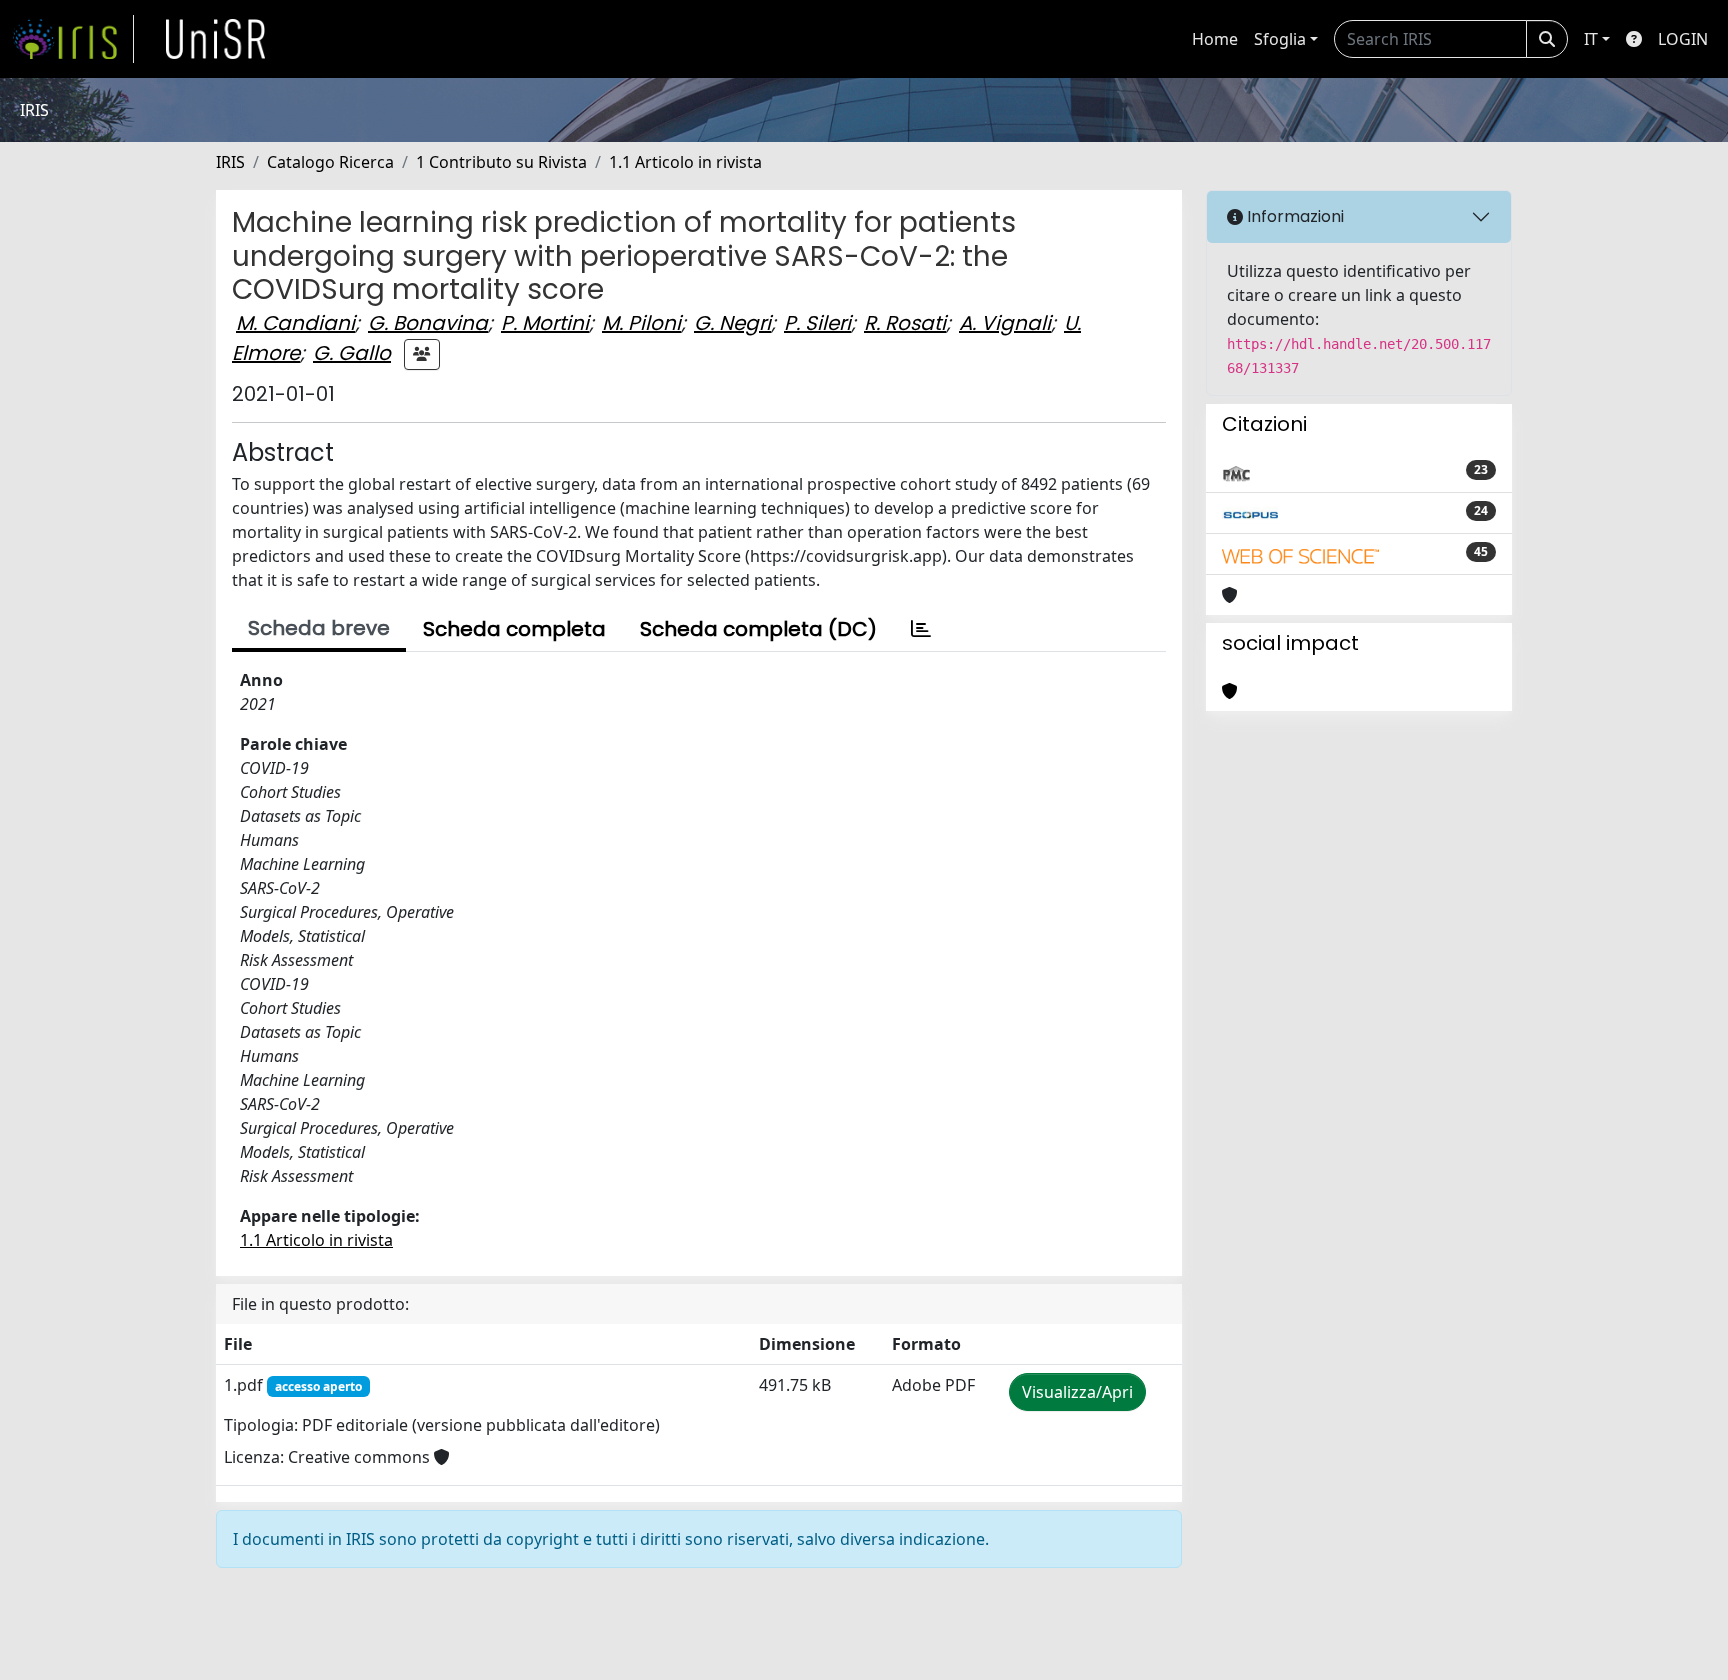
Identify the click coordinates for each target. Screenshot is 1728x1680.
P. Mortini (545, 323)
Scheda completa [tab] (514, 629)
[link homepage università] (216, 39)
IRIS (230, 162)
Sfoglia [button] (1280, 39)
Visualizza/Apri (1077, 1392)
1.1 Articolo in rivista (685, 162)
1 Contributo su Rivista (501, 162)
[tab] (921, 629)
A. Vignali (1005, 323)
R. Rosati (905, 323)
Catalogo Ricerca (330, 162)
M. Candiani (295, 323)
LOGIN (1683, 39)
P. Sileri (817, 323)
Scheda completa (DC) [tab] (758, 629)
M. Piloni (641, 323)
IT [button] (1591, 39)
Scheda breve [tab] (319, 628)
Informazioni (1293, 216)
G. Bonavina (428, 323)
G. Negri (732, 323)
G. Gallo (352, 353)
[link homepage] (73, 39)
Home (1215, 39)
